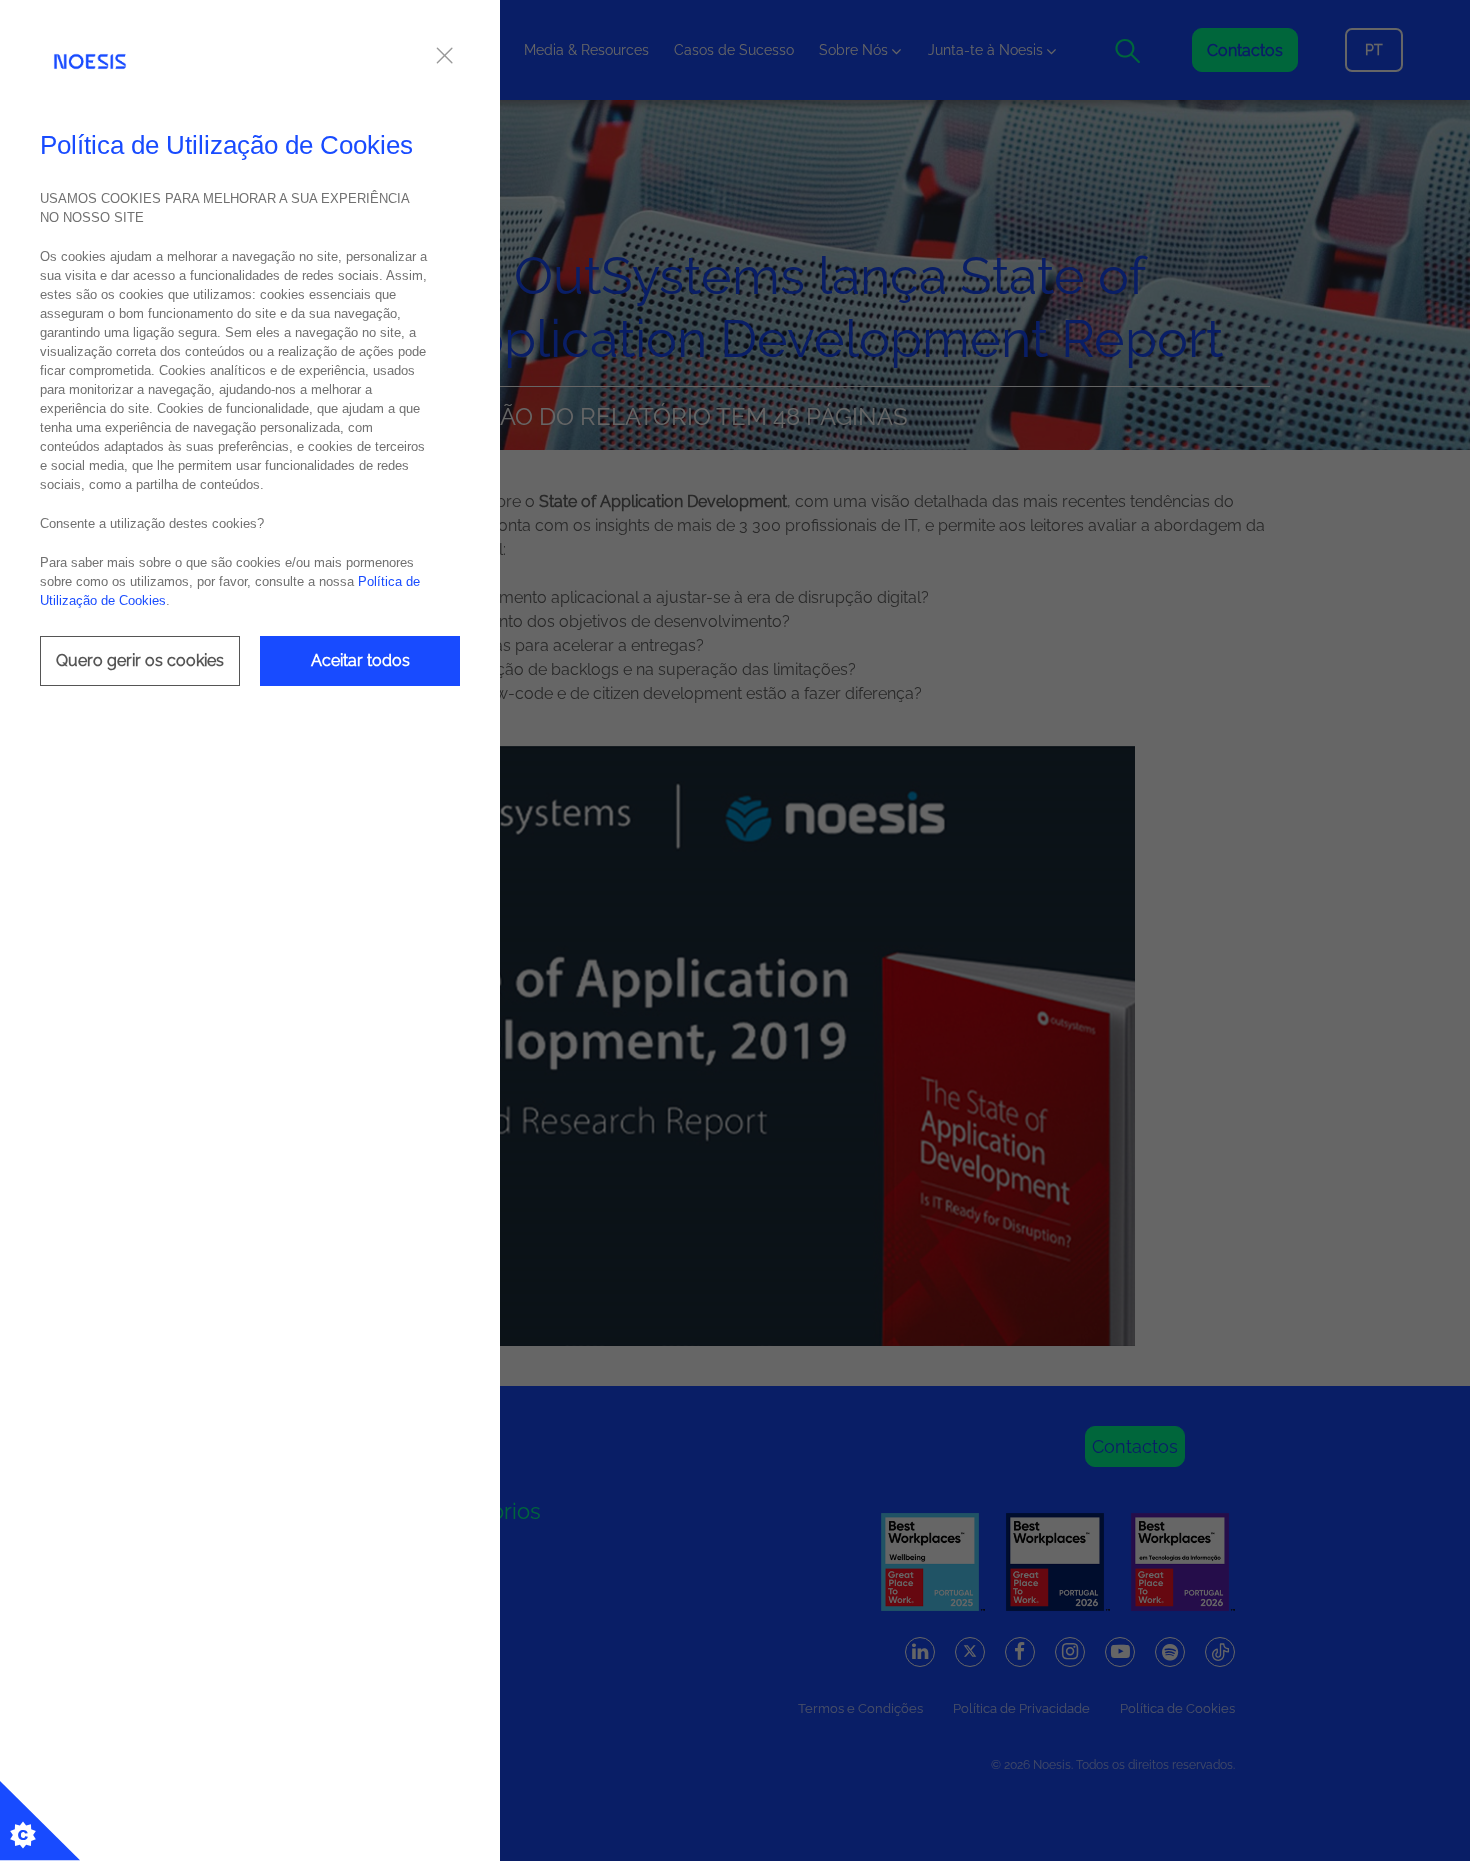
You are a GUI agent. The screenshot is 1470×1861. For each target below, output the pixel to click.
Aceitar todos (360, 660)
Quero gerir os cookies (140, 660)
